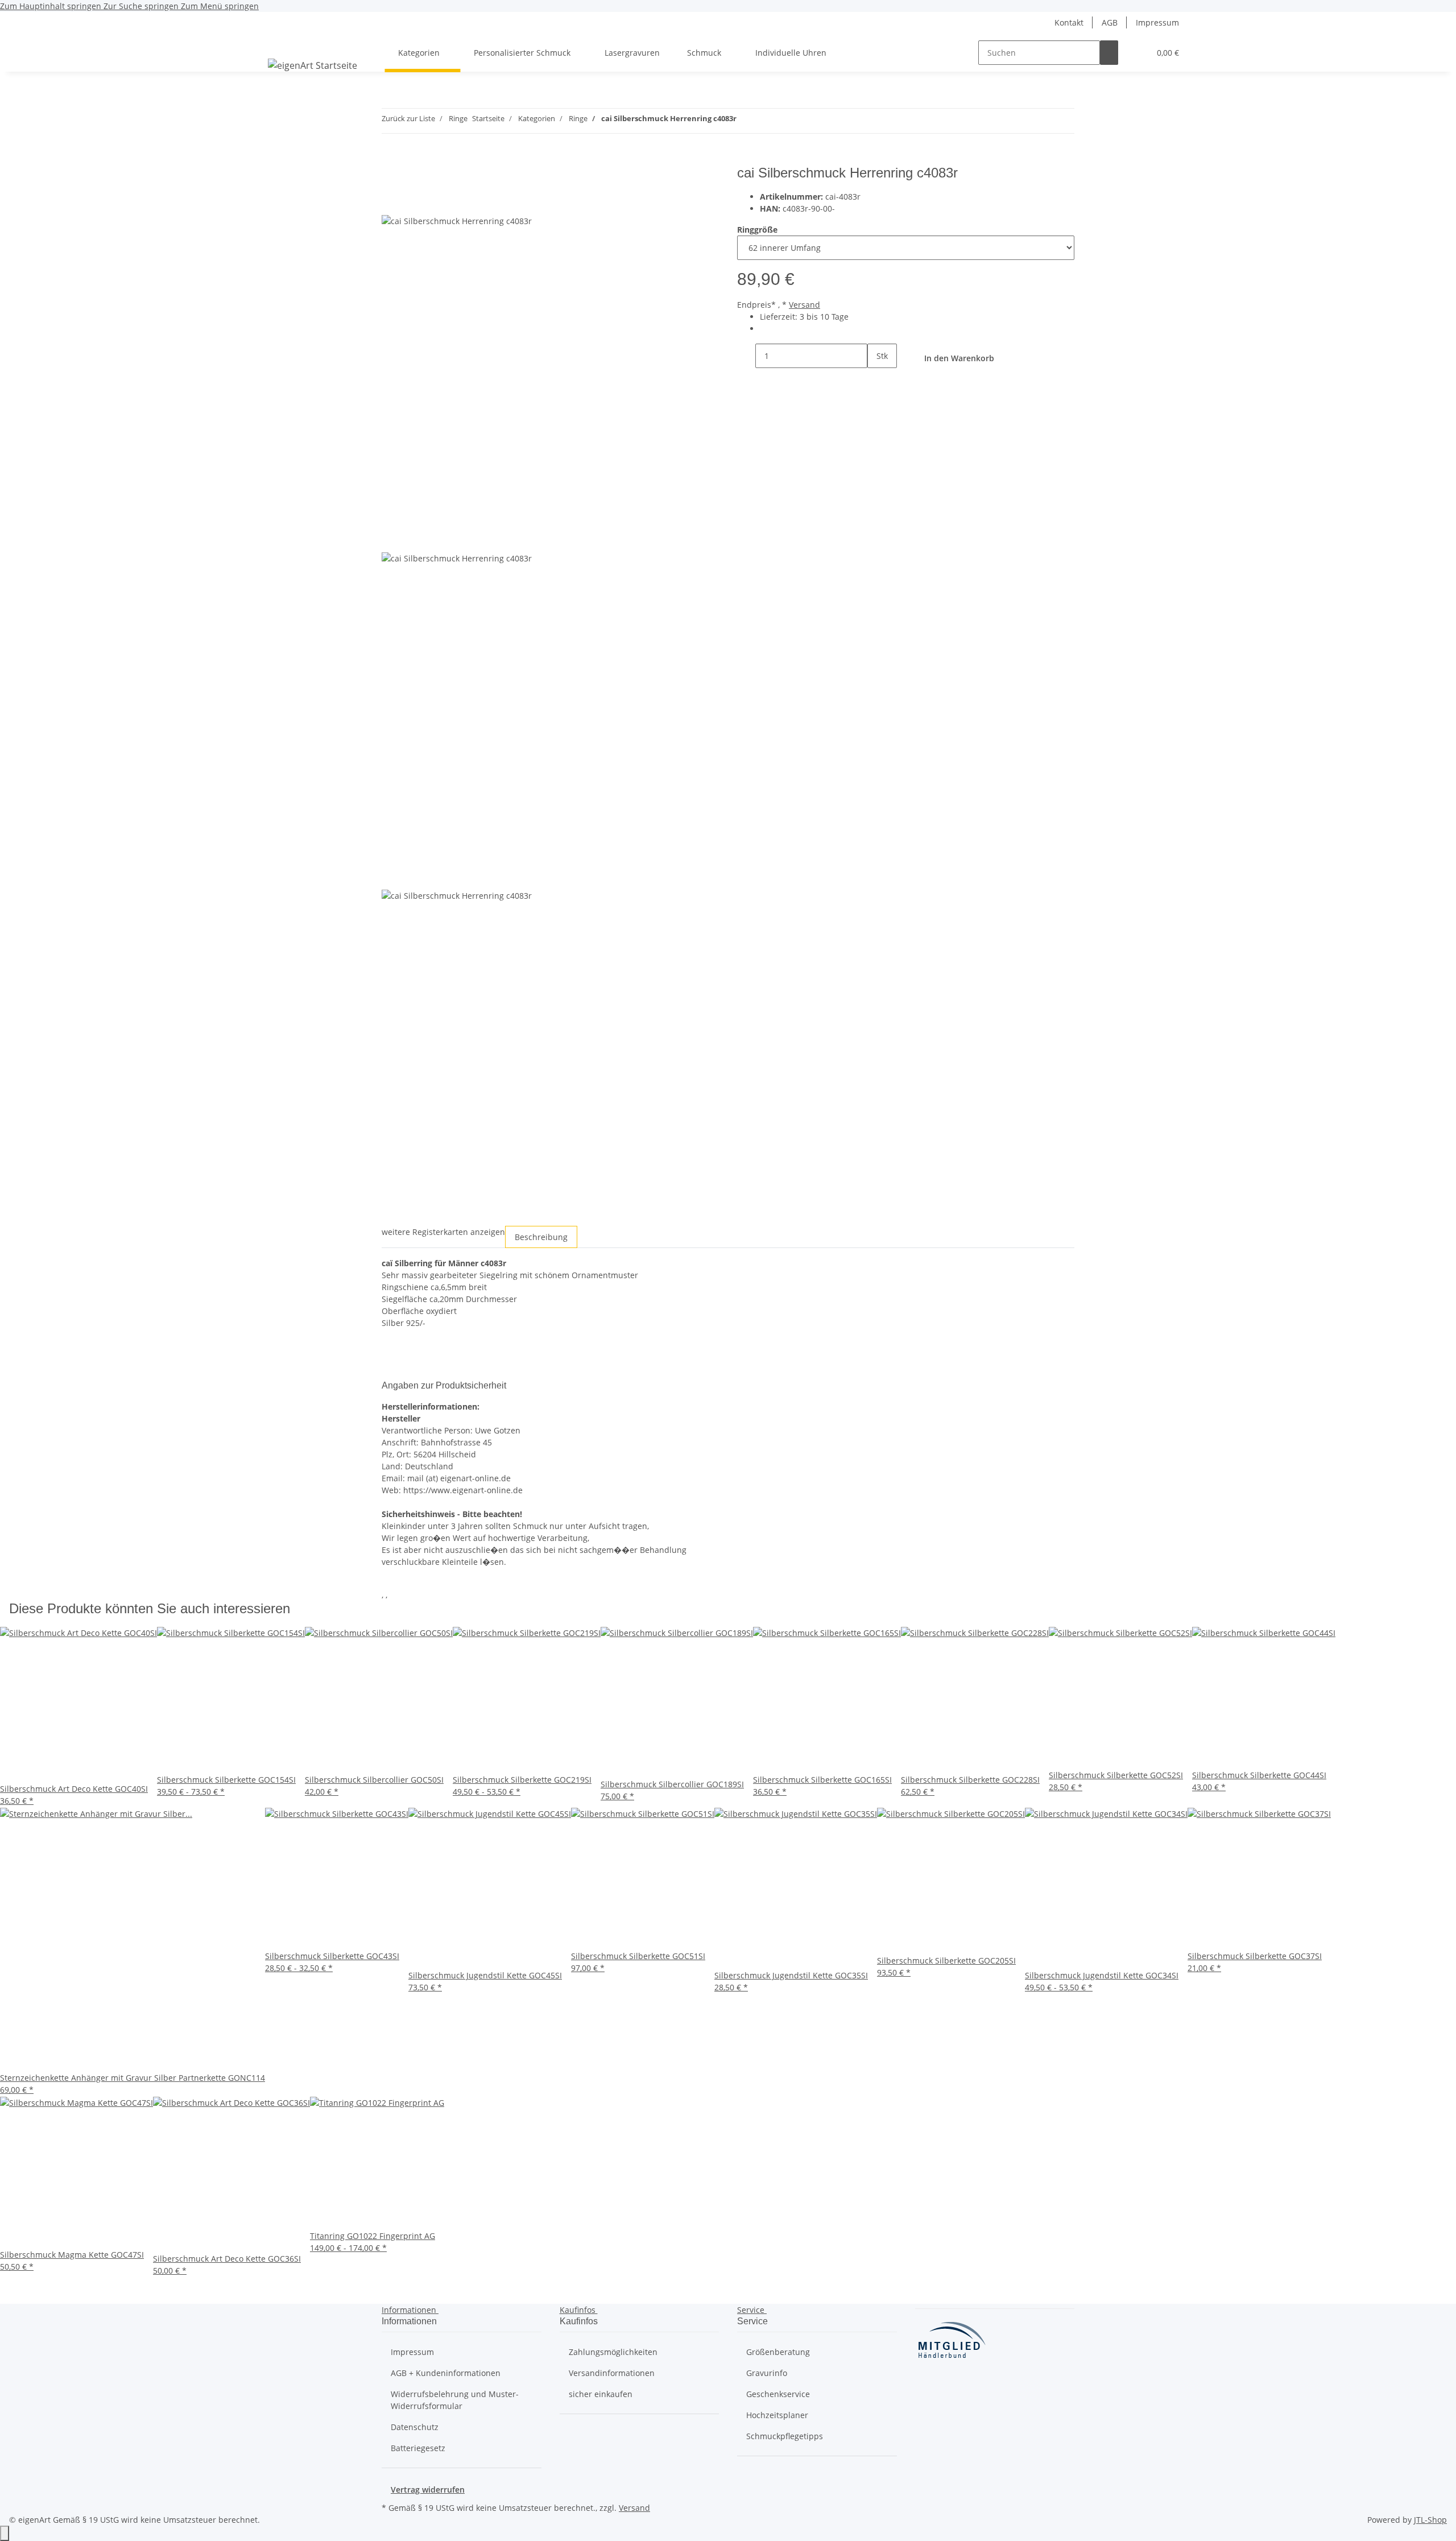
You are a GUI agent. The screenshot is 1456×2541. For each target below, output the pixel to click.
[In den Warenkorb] (391, 159)
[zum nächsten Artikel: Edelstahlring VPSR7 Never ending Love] (766, 121)
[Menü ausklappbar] (282, 43)
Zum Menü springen (220, 6)
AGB (1110, 22)
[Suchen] (1109, 53)
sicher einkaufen (601, 2394)
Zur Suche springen (142, 6)
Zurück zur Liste (408, 118)
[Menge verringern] (746, 356)
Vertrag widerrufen (428, 2490)
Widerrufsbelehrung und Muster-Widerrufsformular (455, 2400)
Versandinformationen (612, 2373)
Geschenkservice (778, 2394)
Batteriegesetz (418, 2448)
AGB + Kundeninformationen (446, 2373)
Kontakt (1069, 22)
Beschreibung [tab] (541, 1237)
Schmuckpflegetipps (785, 2436)
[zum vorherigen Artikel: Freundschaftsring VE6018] (746, 121)
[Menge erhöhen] (876, 380)
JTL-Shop (1430, 2520)
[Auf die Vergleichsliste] (391, 202)
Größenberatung (778, 2352)
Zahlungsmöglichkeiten (613, 2352)
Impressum (1157, 22)
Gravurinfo (767, 2373)
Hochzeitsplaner (777, 2415)
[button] (1136, 53)
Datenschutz (415, 2427)
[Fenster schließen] (391, 177)
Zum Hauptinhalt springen (52, 6)
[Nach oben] (5, 2533)
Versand (804, 305)
